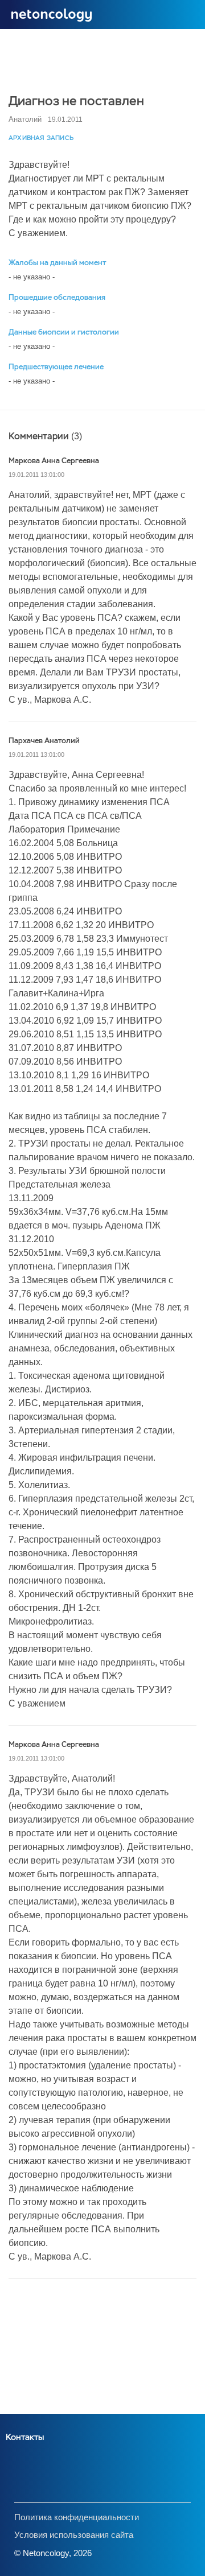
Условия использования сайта (74, 2535)
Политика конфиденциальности (77, 2517)
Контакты (25, 2437)
